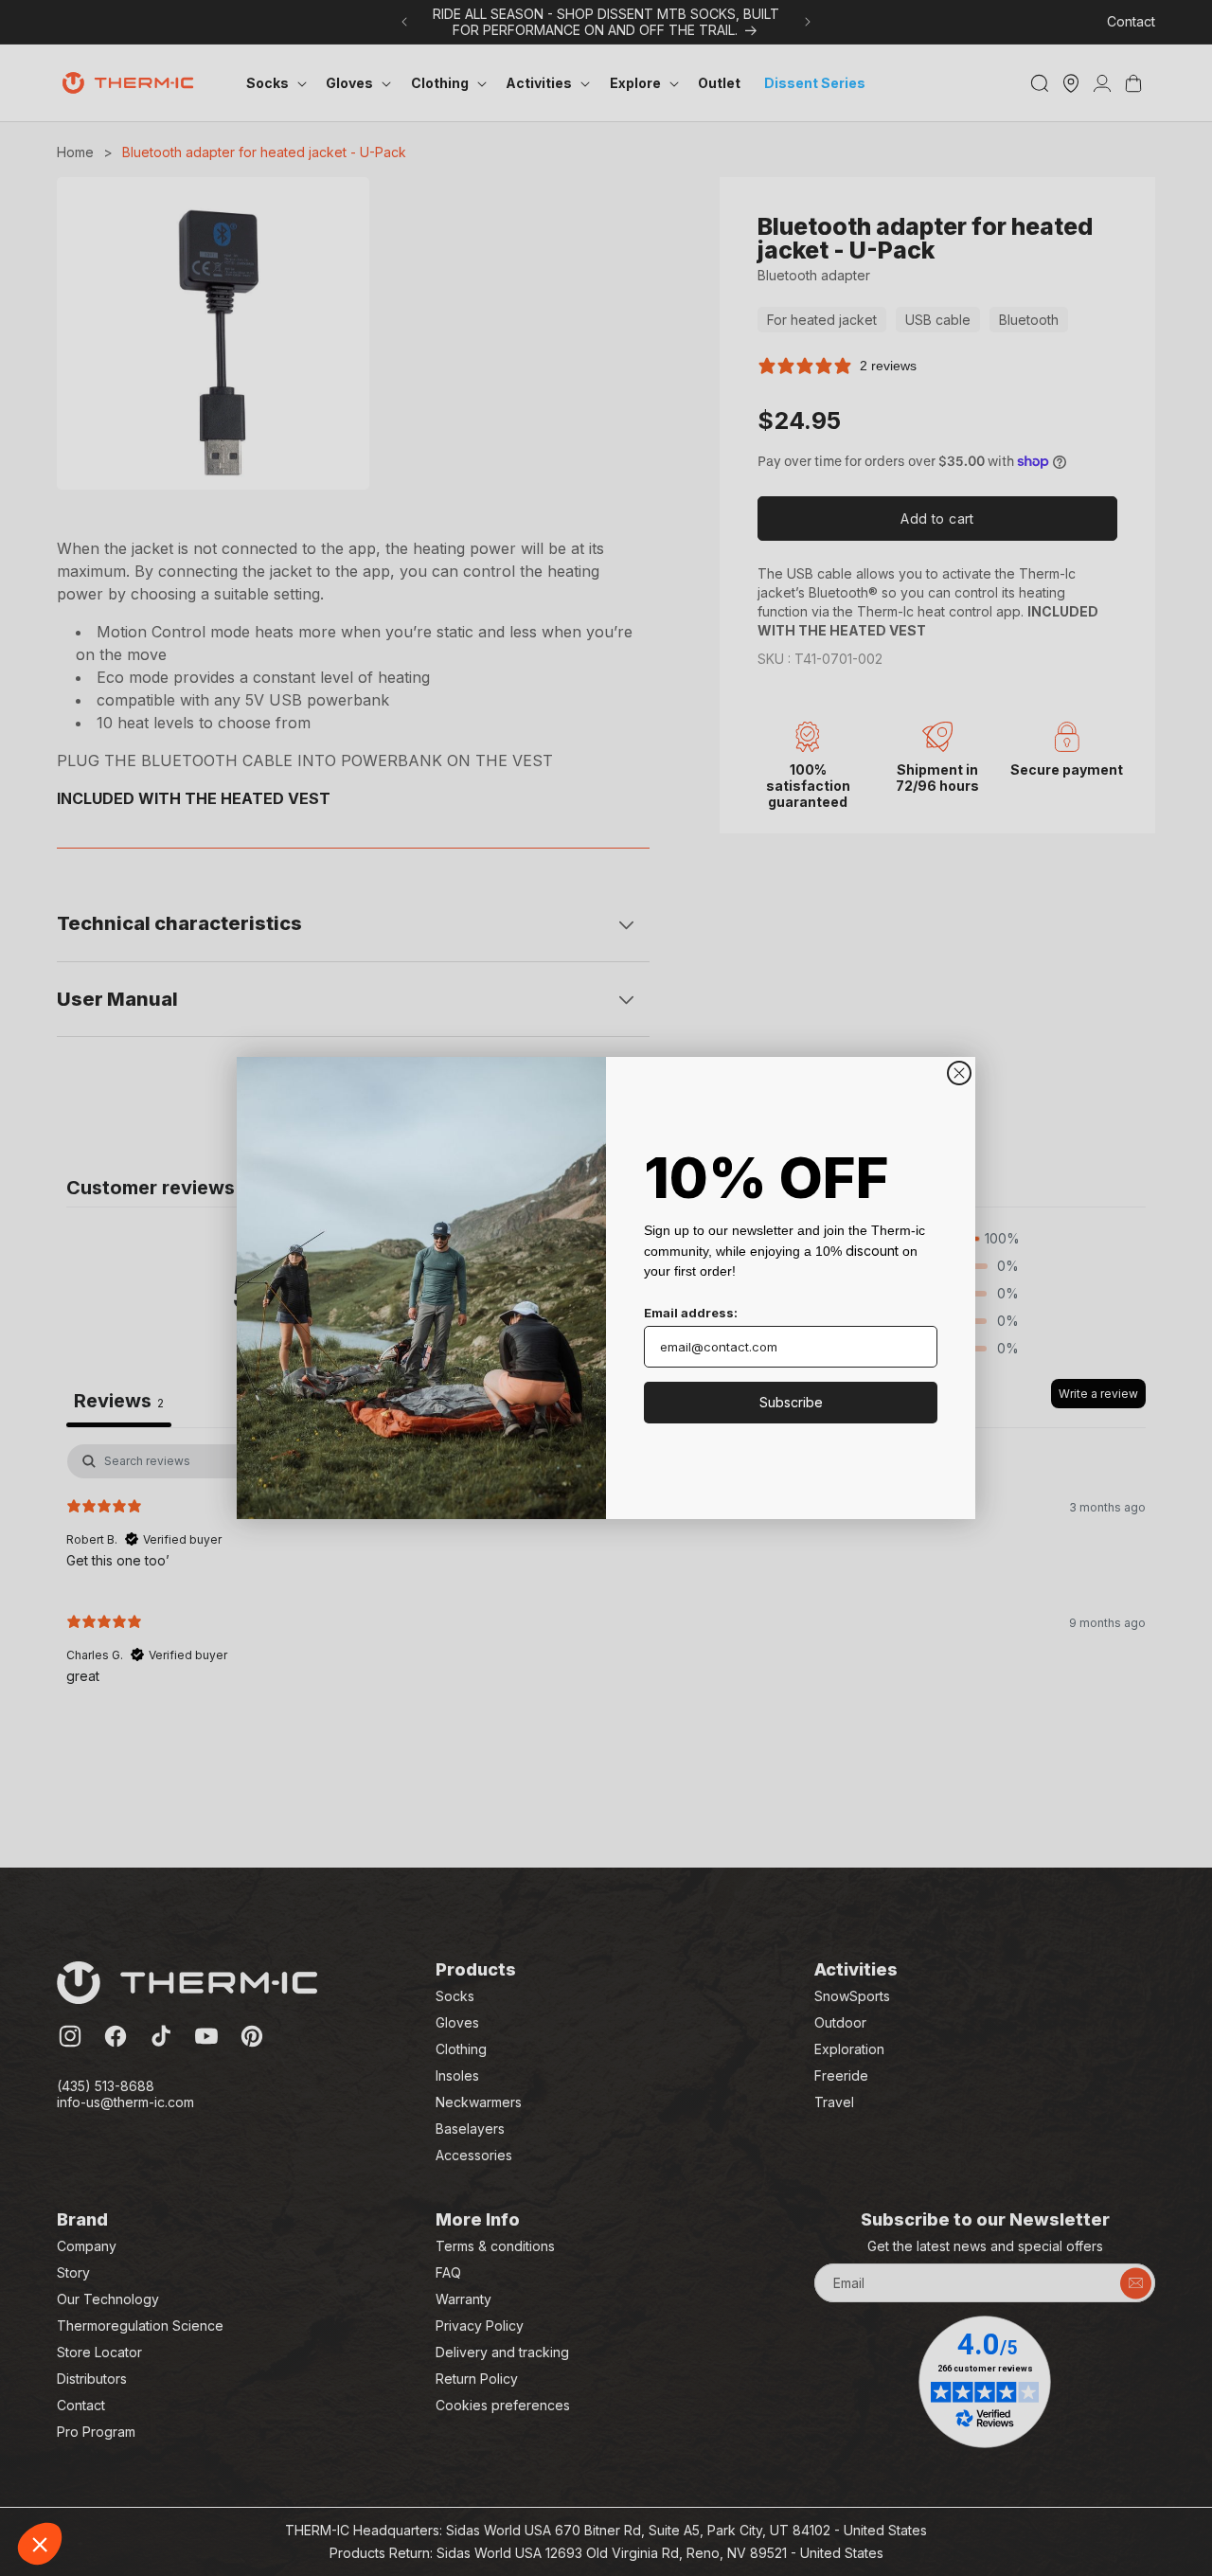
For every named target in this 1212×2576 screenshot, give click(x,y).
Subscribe (791, 1402)
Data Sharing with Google (119, 2405)
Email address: (691, 1313)
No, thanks (85, 2480)
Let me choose (218, 2480)
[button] (40, 2544)
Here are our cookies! (108, 2388)
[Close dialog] (959, 1073)
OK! (350, 2480)
